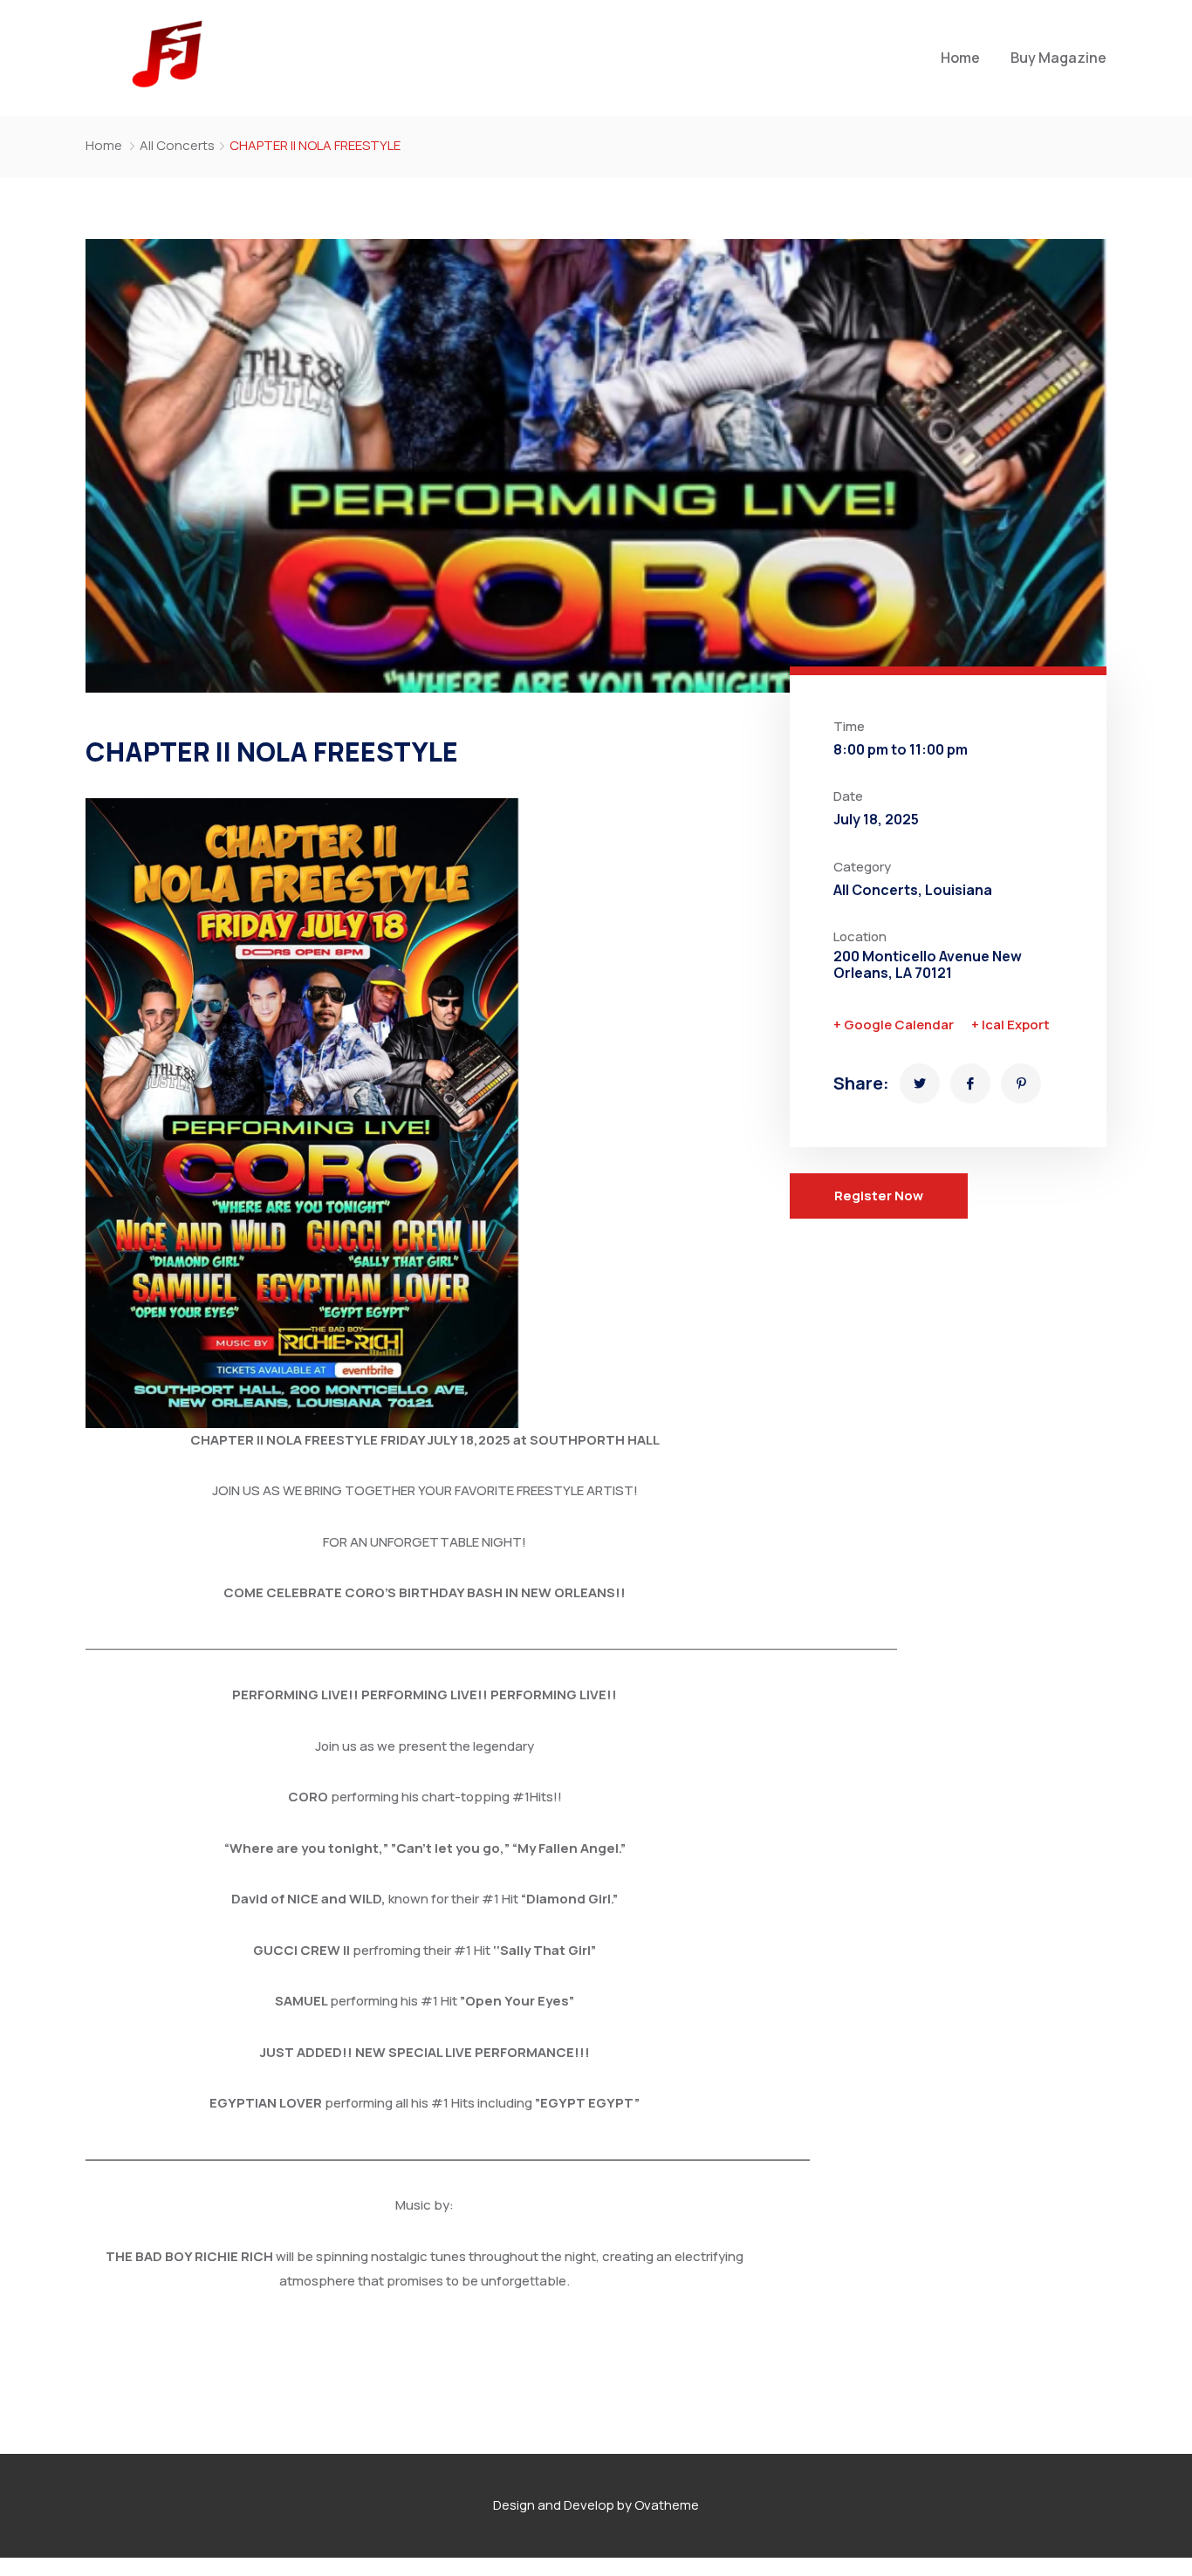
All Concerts (177, 145)
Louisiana (959, 890)
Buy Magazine (1058, 58)
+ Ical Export (1010, 1025)
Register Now (879, 1196)
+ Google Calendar (894, 1025)
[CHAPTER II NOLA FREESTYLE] (920, 1083)
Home (960, 58)
